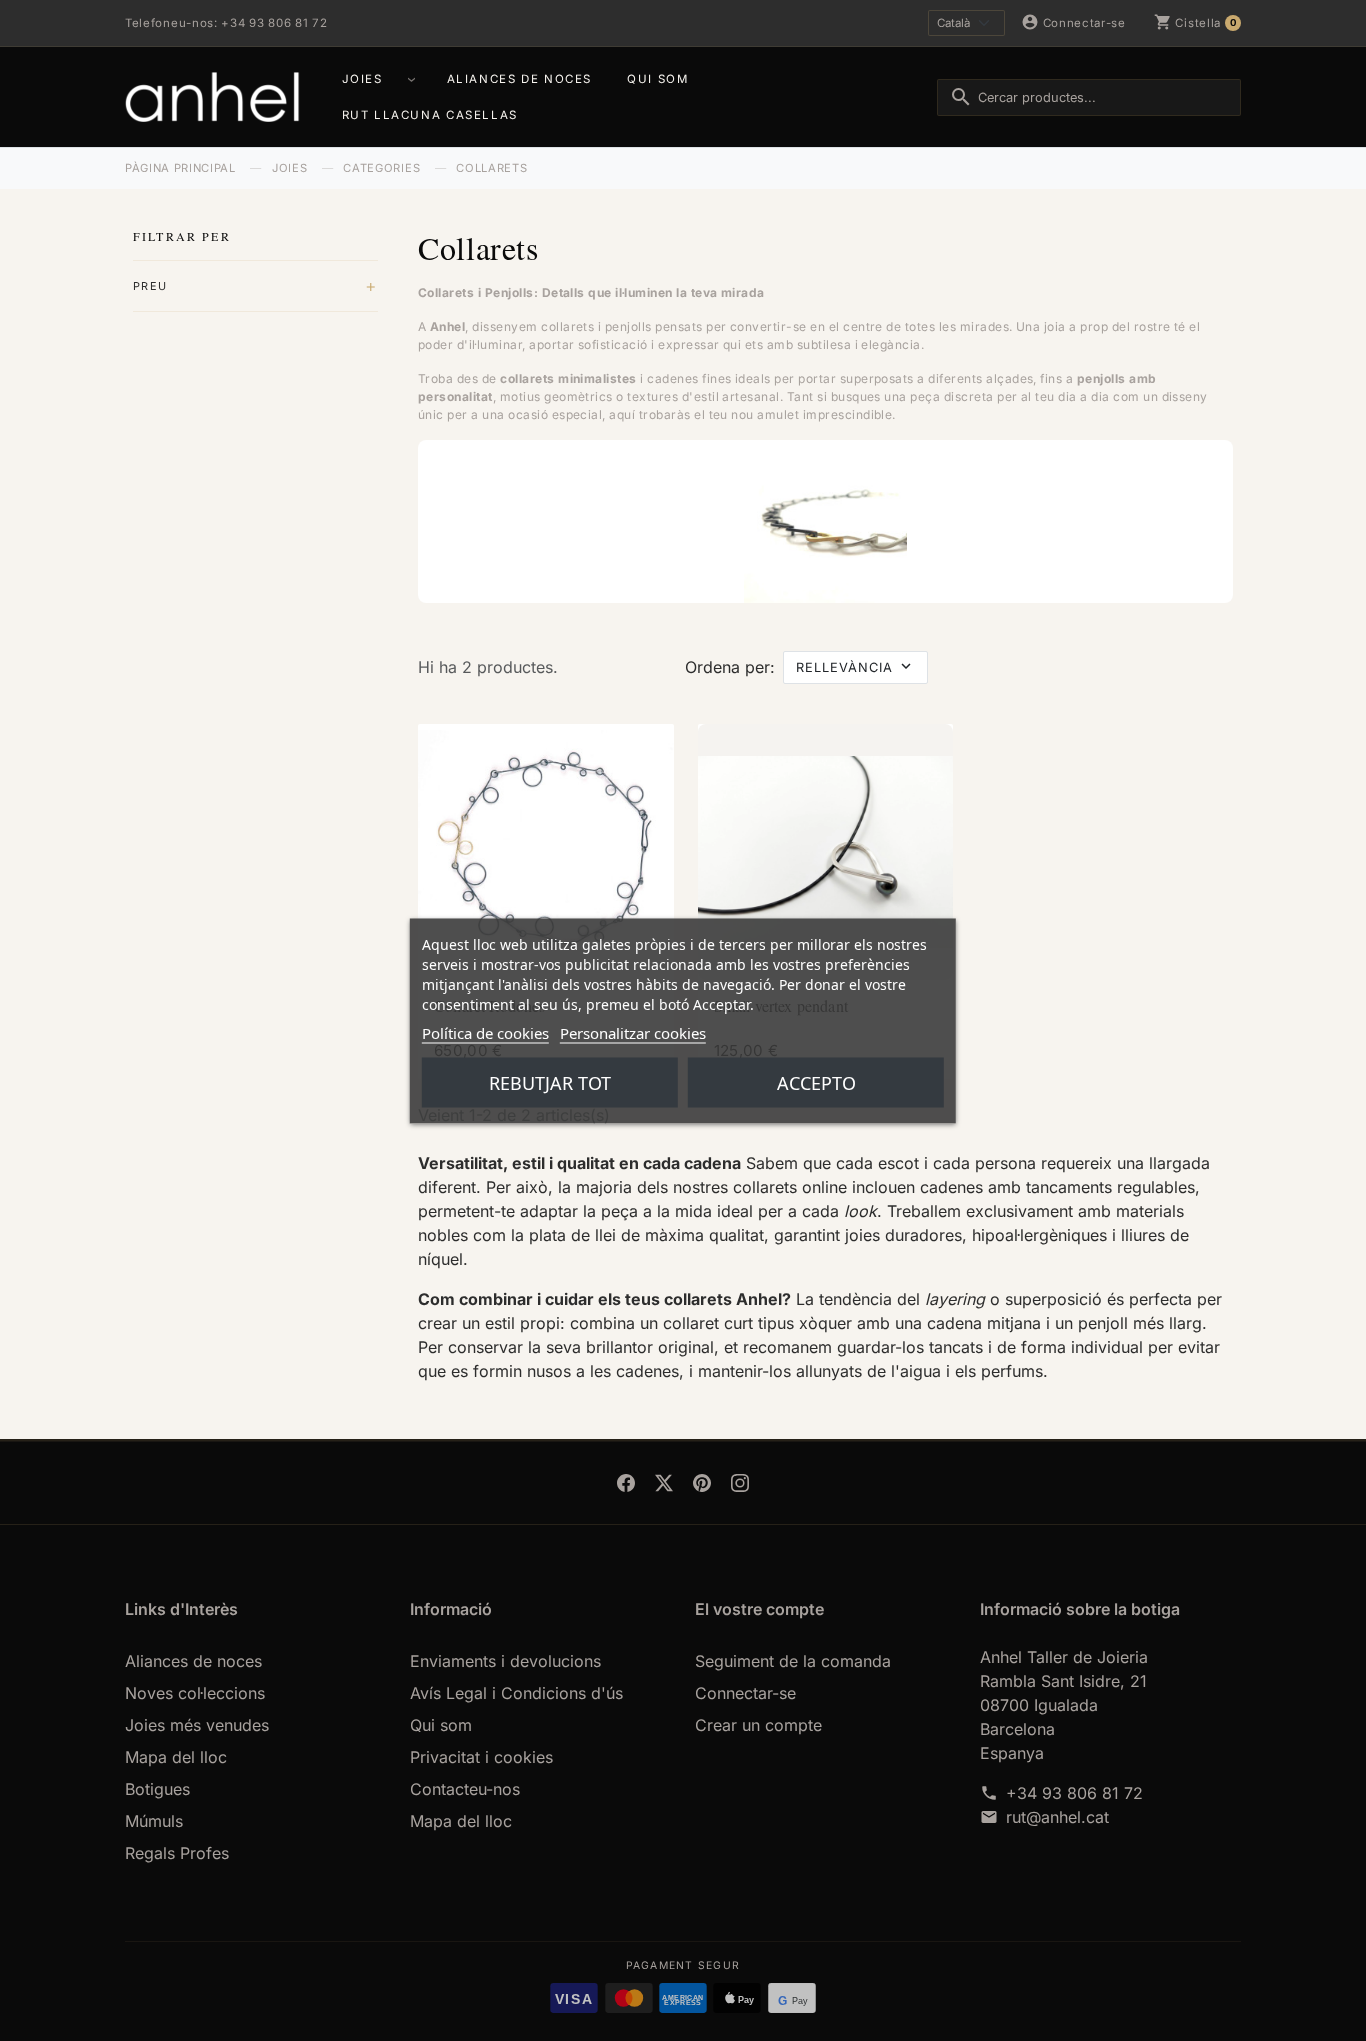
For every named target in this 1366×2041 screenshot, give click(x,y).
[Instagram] (740, 1483)
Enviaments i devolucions (505, 1661)
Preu (150, 286)
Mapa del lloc (176, 1757)
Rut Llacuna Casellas (430, 115)
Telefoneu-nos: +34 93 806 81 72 (226, 23)
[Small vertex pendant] (826, 852)
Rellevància (844, 667)
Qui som (657, 79)
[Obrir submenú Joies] (414, 79)
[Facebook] (626, 1483)
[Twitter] (664, 1483)
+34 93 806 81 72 (1074, 1793)
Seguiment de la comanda (793, 1661)
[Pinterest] (702, 1483)
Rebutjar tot (550, 1082)
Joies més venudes (197, 1725)
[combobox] (1089, 97)
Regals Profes (177, 1853)
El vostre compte (759, 1609)
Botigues (157, 1789)
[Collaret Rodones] (546, 852)
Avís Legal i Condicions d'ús (516, 1693)
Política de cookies (485, 1032)
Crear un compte (758, 1725)
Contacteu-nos (465, 1789)
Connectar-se (745, 1693)
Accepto (816, 1082)
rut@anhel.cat (1057, 1817)
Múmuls (154, 1821)
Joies (362, 79)
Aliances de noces (519, 79)
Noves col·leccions (195, 1693)
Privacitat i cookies (481, 1757)
